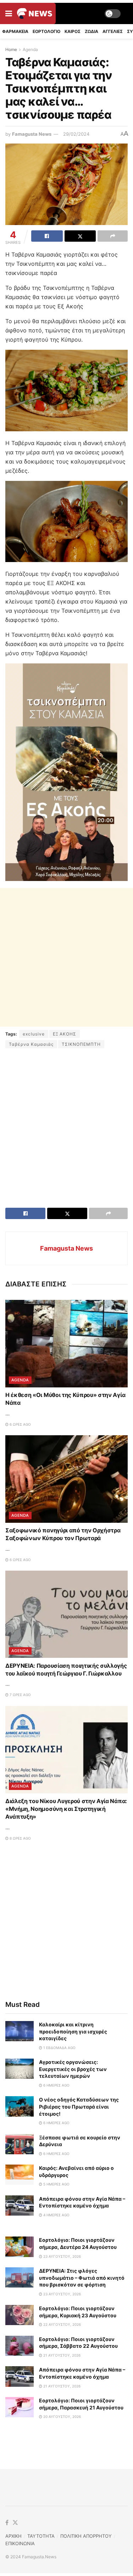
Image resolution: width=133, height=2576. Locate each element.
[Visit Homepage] (35, 13)
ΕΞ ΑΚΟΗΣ (65, 1034)
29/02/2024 (76, 134)
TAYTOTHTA (41, 2536)
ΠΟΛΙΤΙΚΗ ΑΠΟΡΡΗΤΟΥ (86, 2536)
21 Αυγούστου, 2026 (61, 2355)
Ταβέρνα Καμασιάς (31, 1044)
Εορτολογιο (46, 31)
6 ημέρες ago (56, 2085)
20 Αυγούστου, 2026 (62, 2417)
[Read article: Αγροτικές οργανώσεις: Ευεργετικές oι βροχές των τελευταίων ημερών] (20, 2069)
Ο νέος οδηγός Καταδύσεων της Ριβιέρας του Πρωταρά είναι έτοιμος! (79, 2106)
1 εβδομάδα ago (59, 2048)
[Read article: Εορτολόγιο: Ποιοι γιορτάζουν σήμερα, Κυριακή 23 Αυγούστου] (20, 2315)
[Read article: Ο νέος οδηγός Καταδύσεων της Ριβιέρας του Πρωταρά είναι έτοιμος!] (20, 2106)
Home (11, 49)
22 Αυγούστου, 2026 (62, 2324)
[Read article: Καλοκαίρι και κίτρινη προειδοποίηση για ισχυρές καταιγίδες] (20, 2031)
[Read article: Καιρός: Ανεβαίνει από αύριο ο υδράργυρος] (20, 2175)
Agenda (30, 49)
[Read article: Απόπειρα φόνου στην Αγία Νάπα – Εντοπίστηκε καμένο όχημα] (20, 2205)
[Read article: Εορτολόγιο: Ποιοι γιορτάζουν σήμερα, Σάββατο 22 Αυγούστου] (20, 2346)
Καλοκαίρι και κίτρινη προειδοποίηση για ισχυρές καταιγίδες (73, 2031)
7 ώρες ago (20, 1695)
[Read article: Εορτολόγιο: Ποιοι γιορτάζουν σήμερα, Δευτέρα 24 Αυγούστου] (20, 2247)
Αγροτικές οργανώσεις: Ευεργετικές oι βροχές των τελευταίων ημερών (73, 2069)
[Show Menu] (9, 13)
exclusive (34, 1034)
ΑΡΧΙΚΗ (13, 2536)
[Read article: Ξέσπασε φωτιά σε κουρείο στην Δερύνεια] (20, 2144)
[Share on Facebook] (47, 236)
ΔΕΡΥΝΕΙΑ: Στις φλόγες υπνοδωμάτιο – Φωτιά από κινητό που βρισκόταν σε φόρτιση (82, 2278)
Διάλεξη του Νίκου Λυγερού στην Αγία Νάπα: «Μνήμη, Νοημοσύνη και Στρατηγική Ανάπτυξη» (66, 1809)
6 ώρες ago (20, 1424)
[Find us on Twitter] (15, 2523)
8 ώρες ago (20, 1838)
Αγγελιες (113, 31)
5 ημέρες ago (56, 2184)
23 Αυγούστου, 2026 (62, 2256)
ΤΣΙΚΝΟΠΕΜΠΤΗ (81, 1044)
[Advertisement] (66, 957)
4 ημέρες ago (56, 2215)
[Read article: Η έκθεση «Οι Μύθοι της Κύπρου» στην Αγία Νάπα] (66, 1344)
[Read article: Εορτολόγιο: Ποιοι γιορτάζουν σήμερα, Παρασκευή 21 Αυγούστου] (20, 2407)
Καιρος (73, 31)
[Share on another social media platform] (113, 236)
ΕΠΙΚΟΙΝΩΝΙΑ (20, 2543)
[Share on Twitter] (80, 236)
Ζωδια (92, 31)
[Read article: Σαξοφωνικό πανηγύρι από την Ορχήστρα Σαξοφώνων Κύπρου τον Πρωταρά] (66, 1479)
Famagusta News (32, 134)
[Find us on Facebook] (7, 2523)
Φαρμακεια (15, 31)
